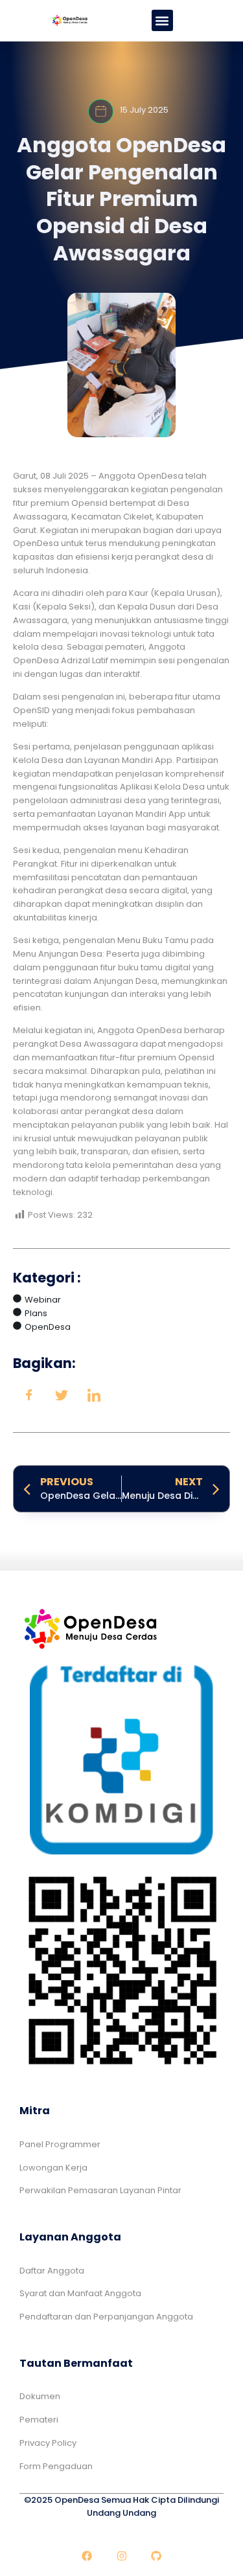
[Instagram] (122, 2557)
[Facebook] (87, 2557)
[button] (162, 20)
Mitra (35, 2111)
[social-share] (29, 1395)
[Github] (156, 2557)
